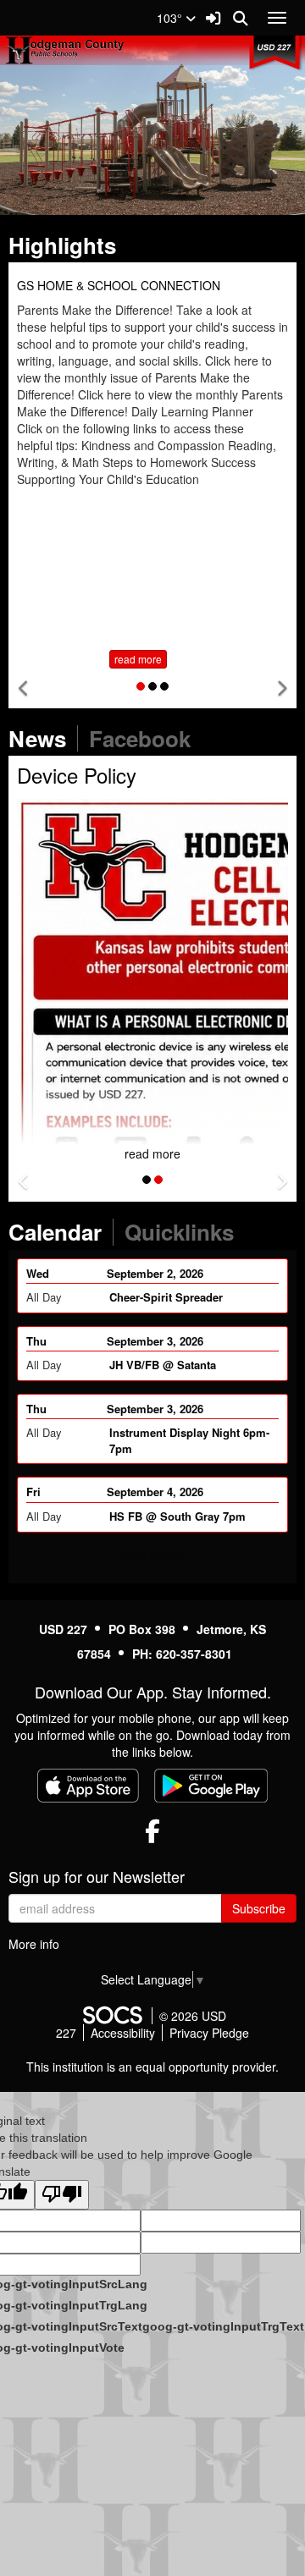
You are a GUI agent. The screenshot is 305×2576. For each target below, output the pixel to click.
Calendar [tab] (61, 1232)
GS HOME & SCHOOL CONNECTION (119, 285)
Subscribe (259, 1908)
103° (171, 18)
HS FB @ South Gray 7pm (177, 1516)
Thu (36, 1341)
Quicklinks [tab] (185, 1232)
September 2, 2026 (155, 1273)
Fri (33, 1492)
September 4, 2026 (155, 1492)
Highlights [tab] (68, 245)
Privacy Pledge (209, 2033)
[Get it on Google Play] (211, 1786)
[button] (24, 688)
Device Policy (77, 775)
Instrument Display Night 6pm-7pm (189, 1440)
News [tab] (43, 738)
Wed (38, 1273)
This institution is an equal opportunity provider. (152, 2067)
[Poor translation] (62, 2195)
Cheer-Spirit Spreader (166, 1297)
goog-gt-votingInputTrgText (223, 2326)
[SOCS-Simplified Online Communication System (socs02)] (112, 2016)
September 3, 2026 (155, 1341)
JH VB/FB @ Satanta (163, 1365)
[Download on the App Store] (88, 1786)
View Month (152, 1554)
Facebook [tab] (145, 738)
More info (34, 1944)
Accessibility (123, 2033)
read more (138, 659)
